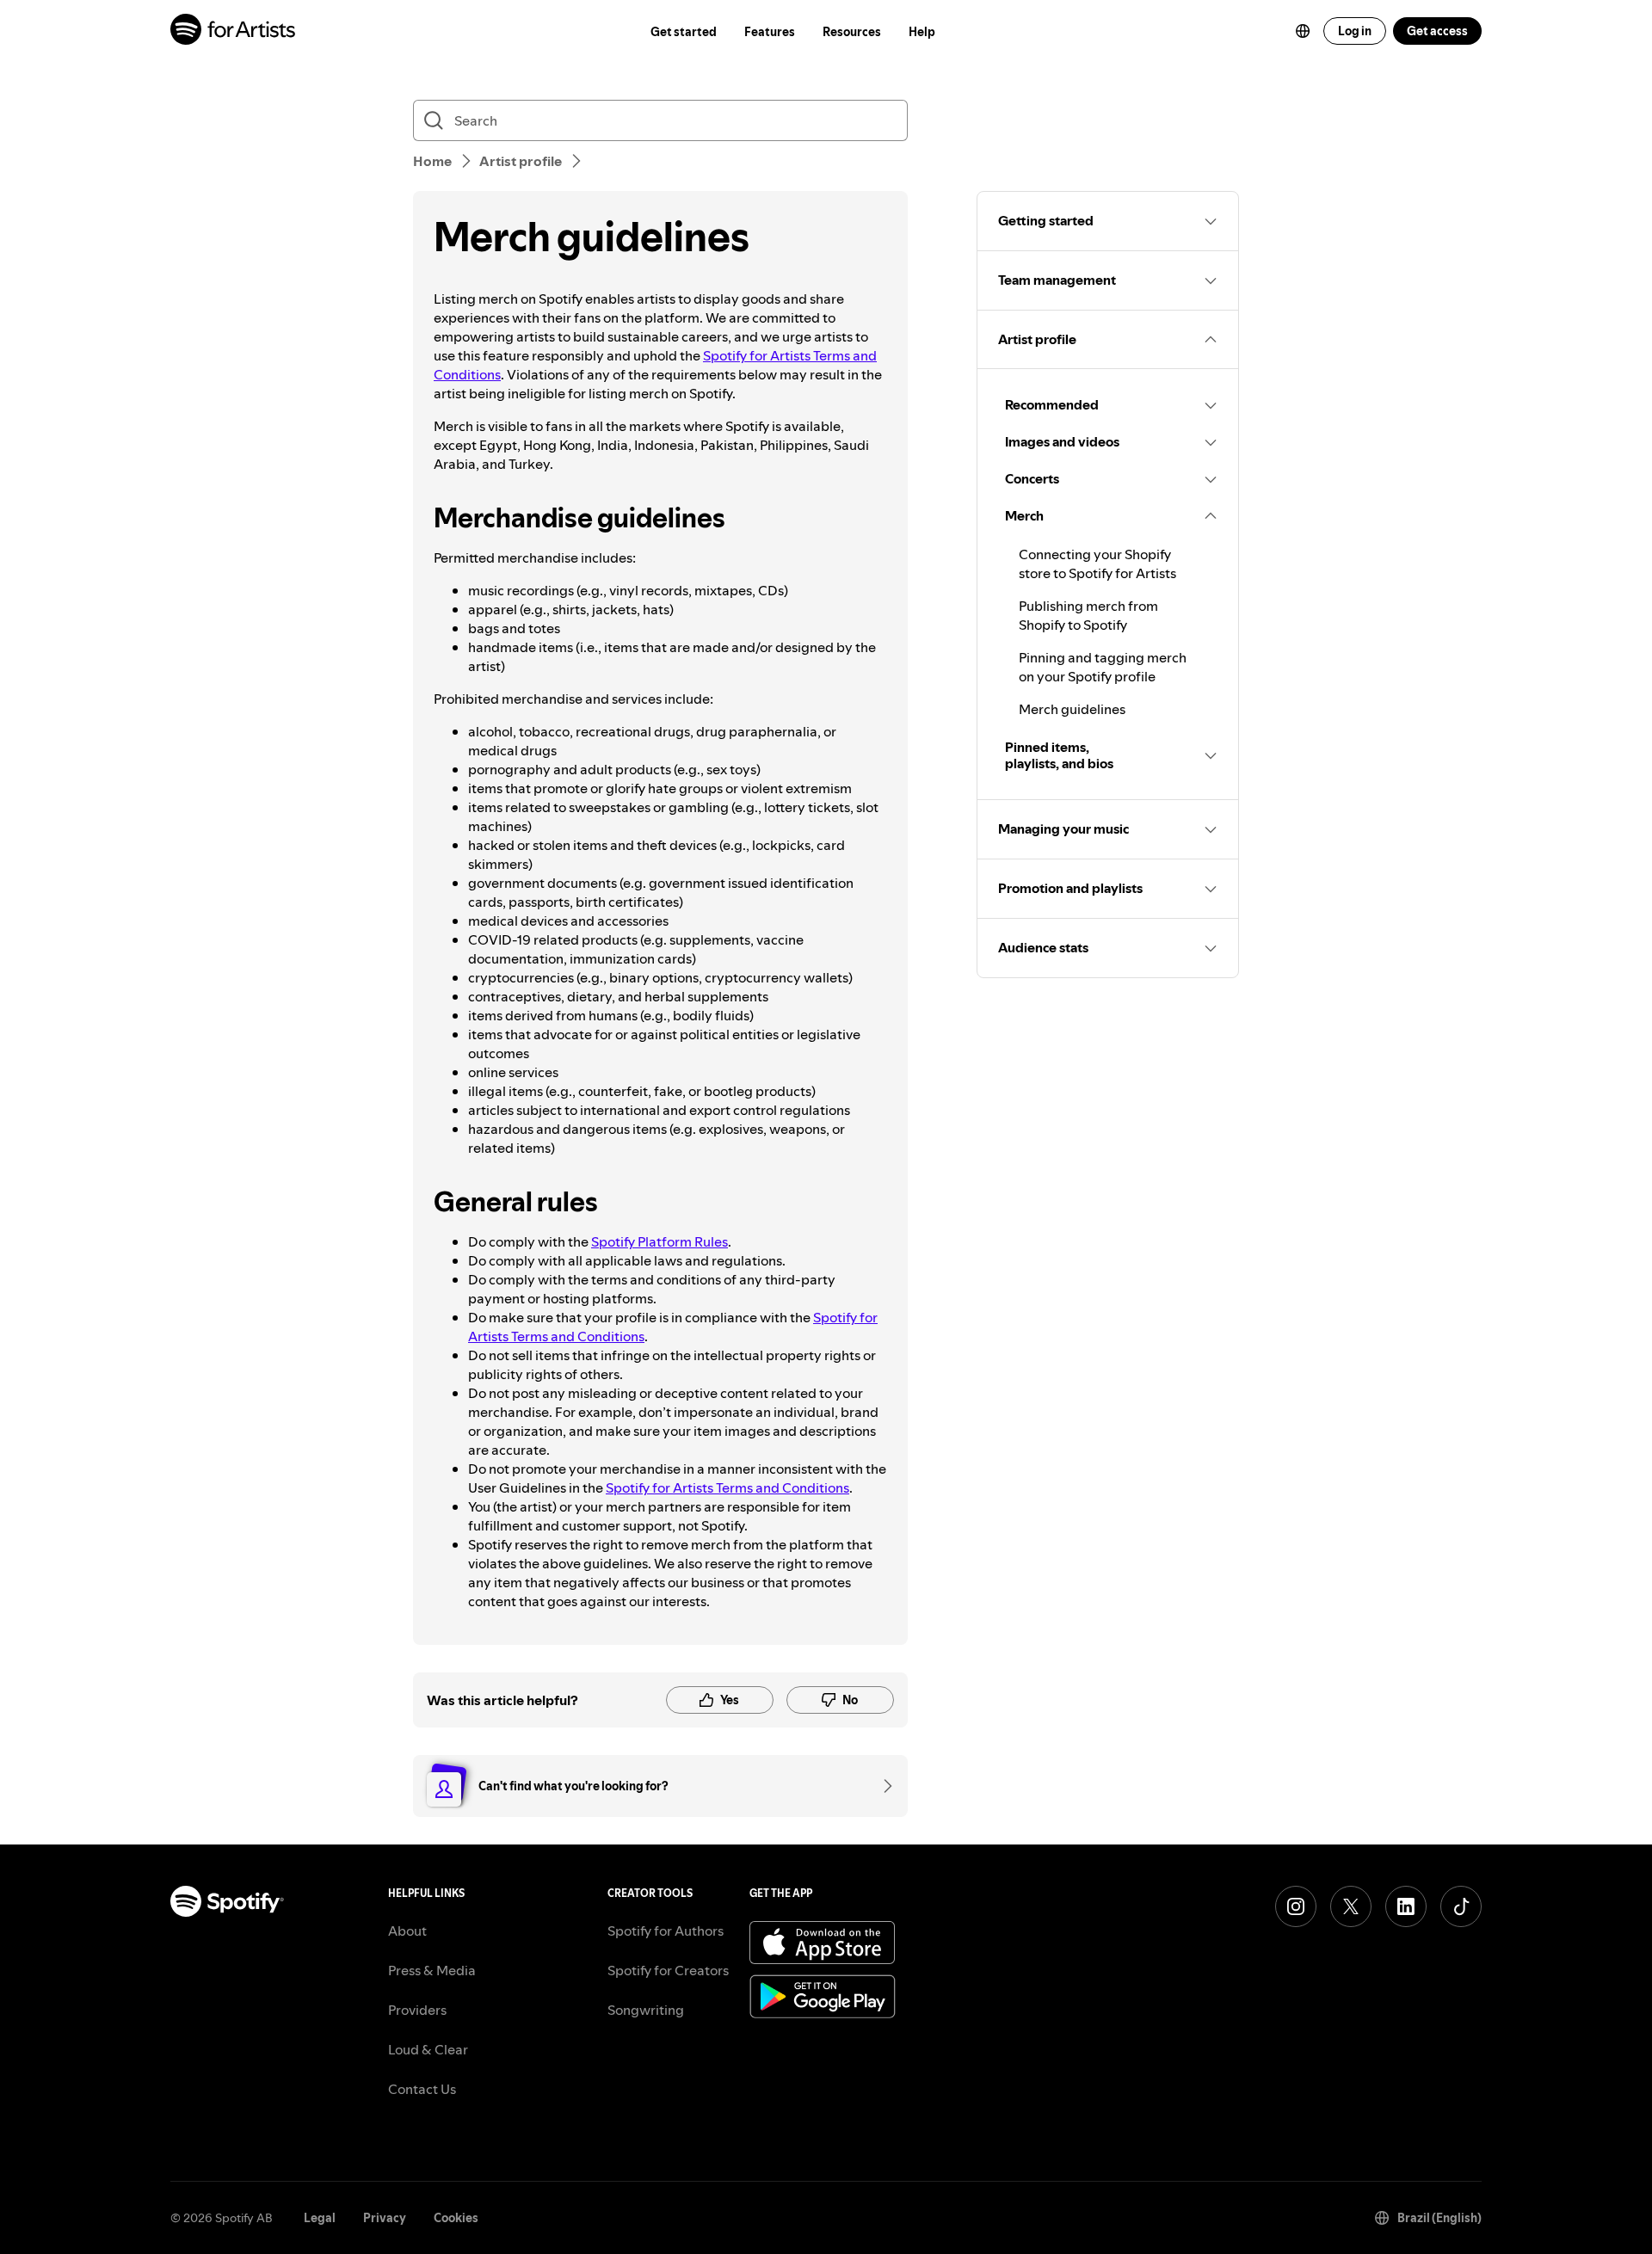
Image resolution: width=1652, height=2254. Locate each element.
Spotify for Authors (666, 1931)
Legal (320, 2218)
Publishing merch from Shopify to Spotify (1088, 615)
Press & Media (432, 1970)
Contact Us (422, 2089)
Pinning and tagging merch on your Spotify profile (1103, 667)
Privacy (385, 2218)
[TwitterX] (1351, 1906)
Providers (417, 2010)
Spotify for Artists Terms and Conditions (727, 1487)
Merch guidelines (1072, 709)
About (407, 1931)
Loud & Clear (428, 2049)
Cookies (456, 2218)
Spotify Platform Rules (660, 1241)
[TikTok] (1461, 1906)
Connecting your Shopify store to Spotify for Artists (1097, 563)
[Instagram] (1296, 1906)
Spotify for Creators (668, 1970)
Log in (1355, 31)
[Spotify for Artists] (234, 31)
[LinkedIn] (1406, 1906)
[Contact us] (882, 1786)
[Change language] (1303, 31)
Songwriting (646, 2010)
